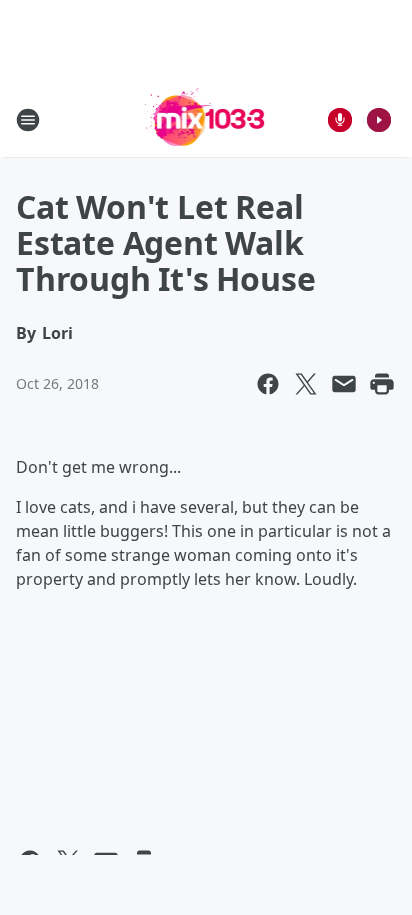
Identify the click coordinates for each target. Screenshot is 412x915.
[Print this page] (382, 384)
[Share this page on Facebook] (268, 384)
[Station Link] (206, 119)
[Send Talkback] (340, 120)
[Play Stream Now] (379, 120)
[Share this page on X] (306, 384)
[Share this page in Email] (344, 384)
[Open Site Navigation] (28, 120)
